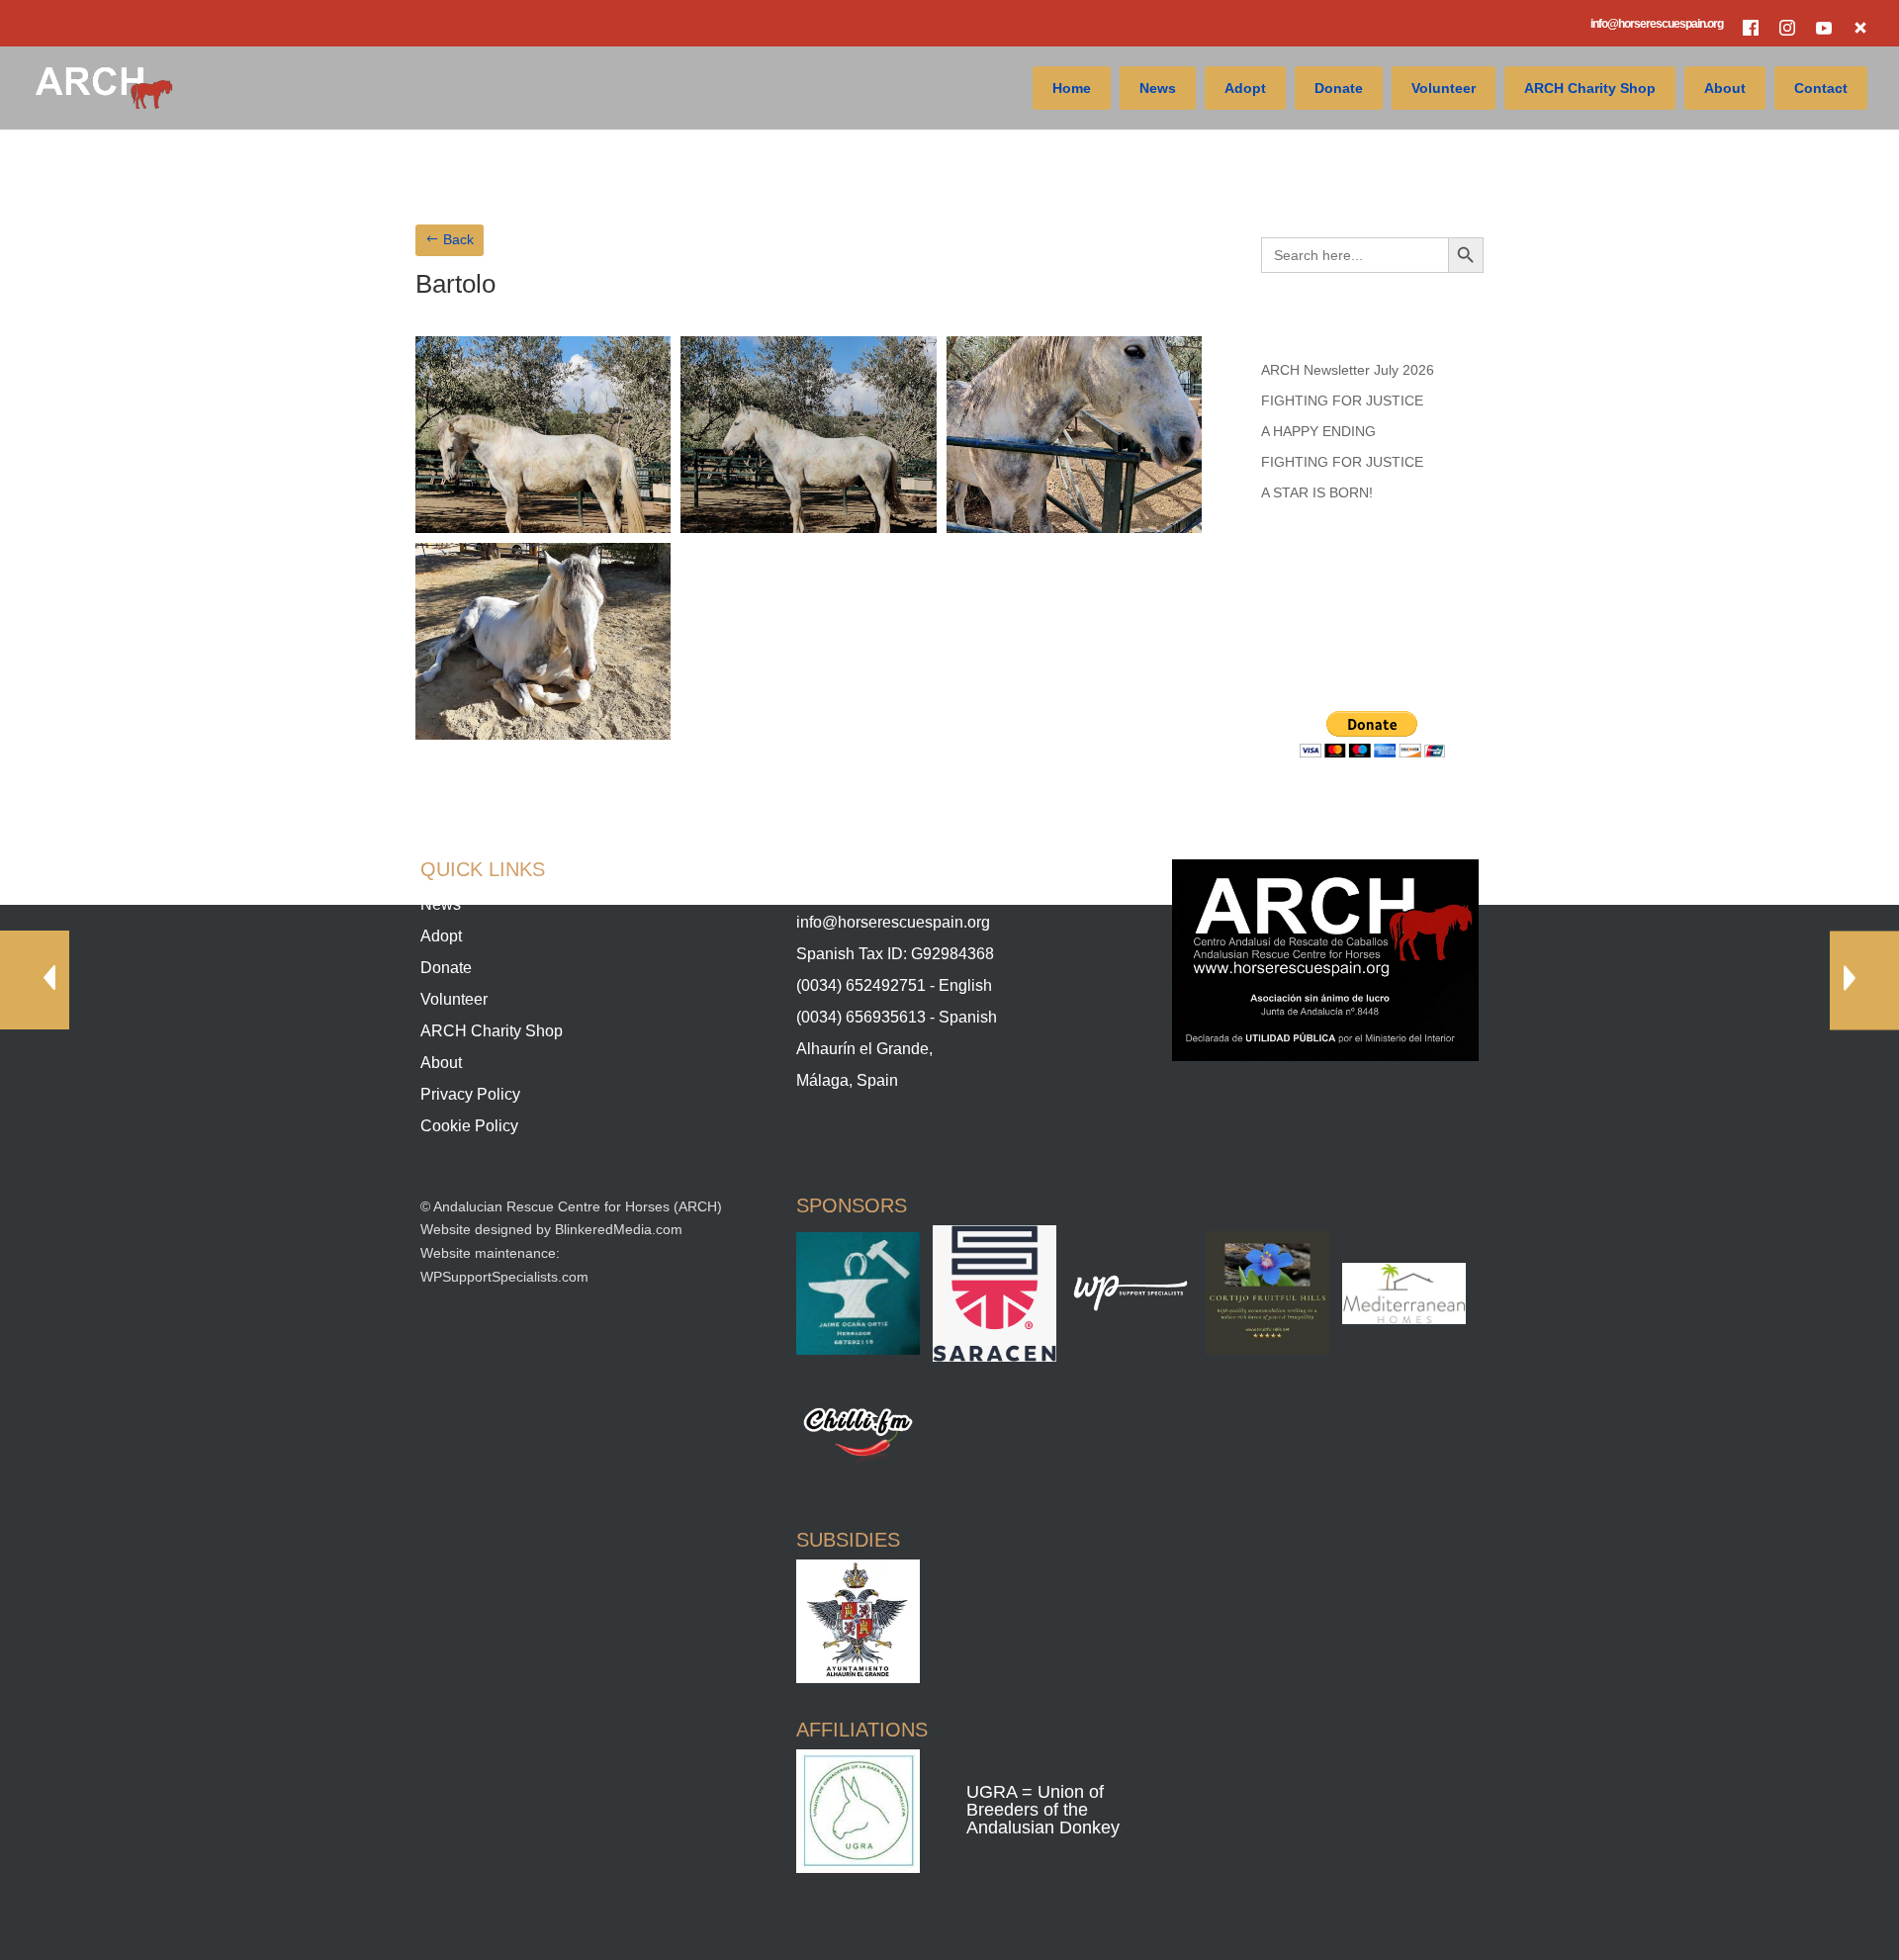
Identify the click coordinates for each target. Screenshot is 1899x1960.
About (1725, 88)
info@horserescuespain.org (1657, 24)
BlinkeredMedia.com (619, 1229)
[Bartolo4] (543, 735)
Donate (1339, 88)
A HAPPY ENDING (1318, 431)
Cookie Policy (469, 1126)
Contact (1821, 88)
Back (458, 239)
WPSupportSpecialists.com (504, 1277)
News (1158, 88)
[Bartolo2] (808, 528)
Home (1072, 88)
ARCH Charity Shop (1590, 88)
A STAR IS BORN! (1317, 492)
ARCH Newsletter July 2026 (1348, 370)
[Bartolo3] (1074, 528)
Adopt (1245, 88)
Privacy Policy (470, 1094)
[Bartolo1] (543, 528)
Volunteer (1444, 88)
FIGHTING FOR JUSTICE (1342, 401)
